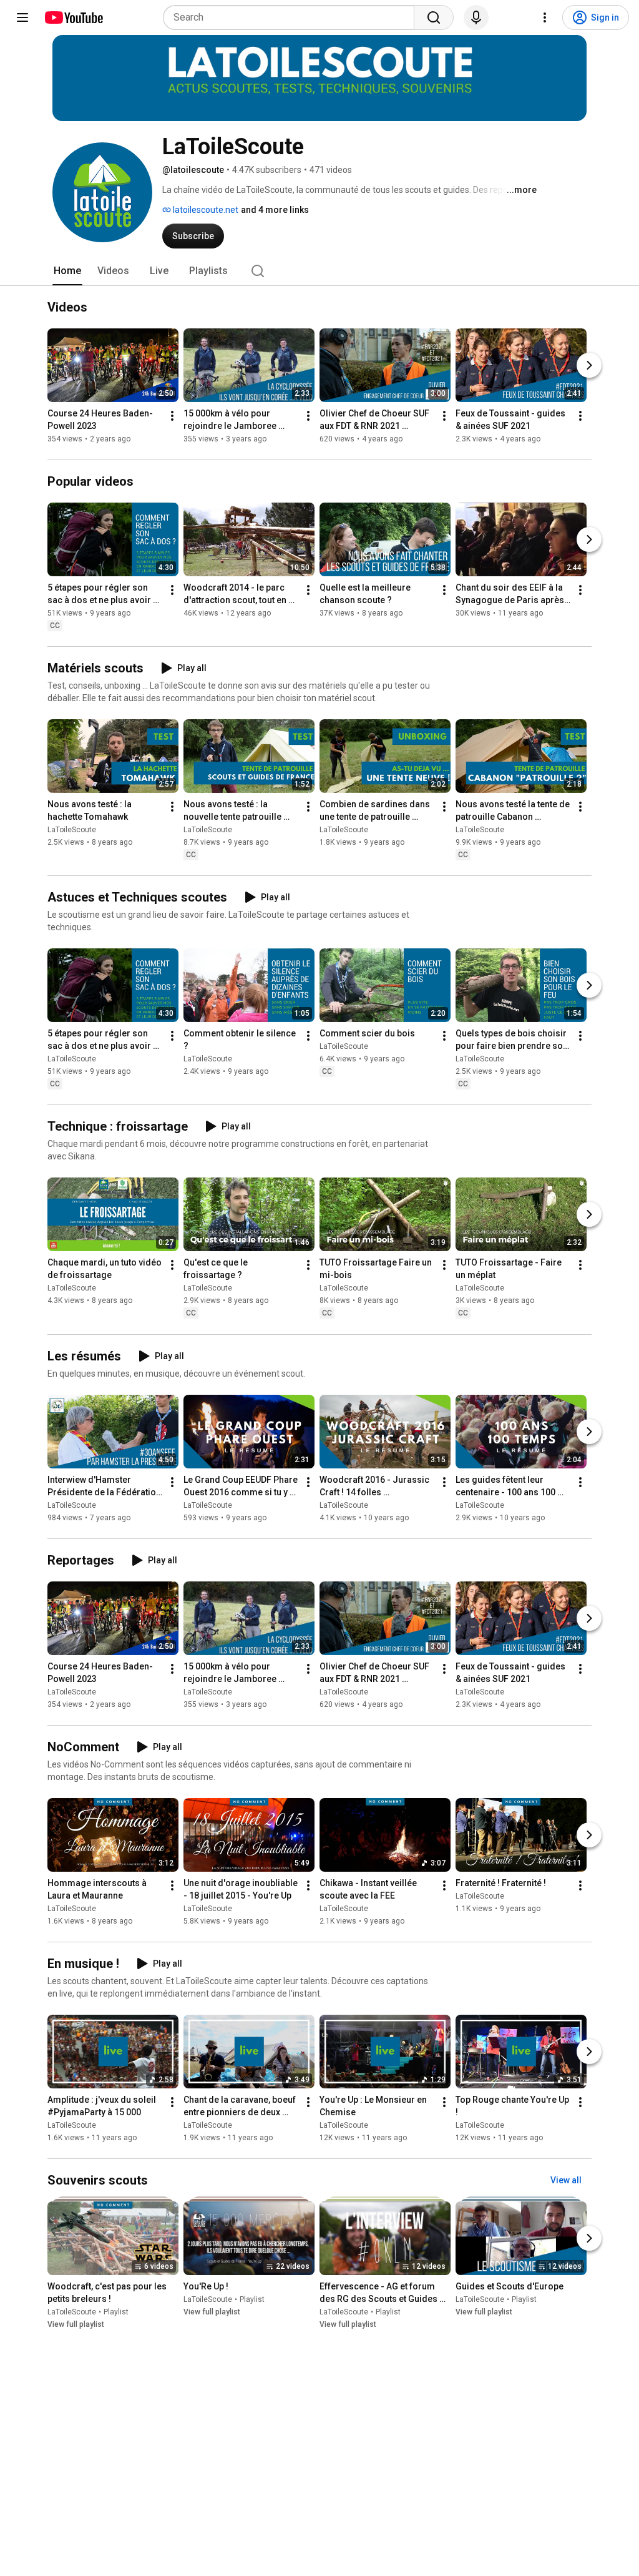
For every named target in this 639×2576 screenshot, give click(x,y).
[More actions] (172, 416)
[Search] (434, 17)
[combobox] (292, 17)
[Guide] (22, 17)
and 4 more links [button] (275, 210)
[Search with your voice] (476, 17)
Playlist (116, 2312)
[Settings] (545, 17)
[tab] (67, 271)
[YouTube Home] (73, 17)
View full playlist (76, 2324)
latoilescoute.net (205, 210)
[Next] (589, 365)
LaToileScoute (72, 830)
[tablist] (319, 271)
